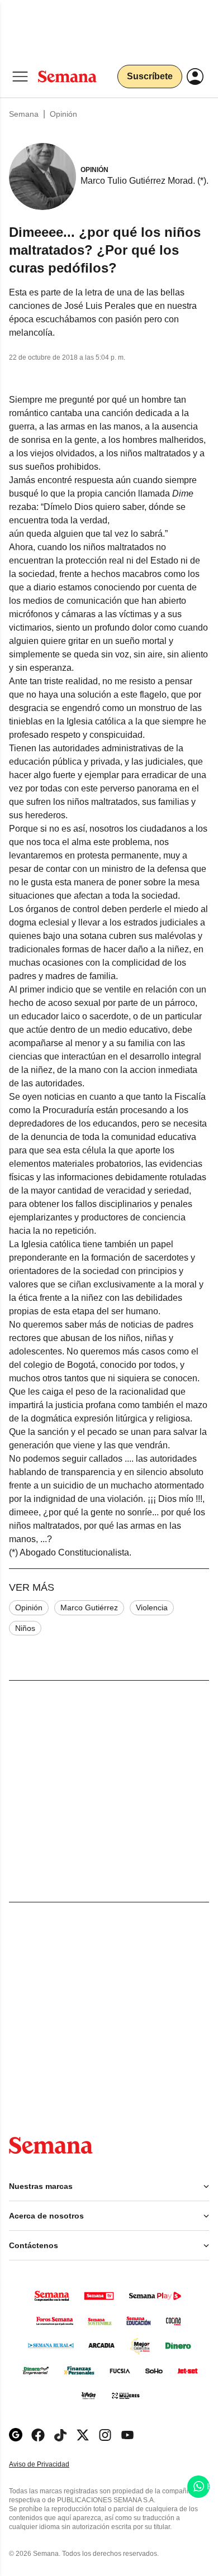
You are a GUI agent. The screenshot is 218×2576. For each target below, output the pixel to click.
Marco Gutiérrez (89, 1607)
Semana (24, 114)
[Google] (16, 2435)
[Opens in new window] (38, 2435)
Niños (25, 1628)
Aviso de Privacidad (51, 2465)
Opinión (63, 114)
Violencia (152, 1607)
